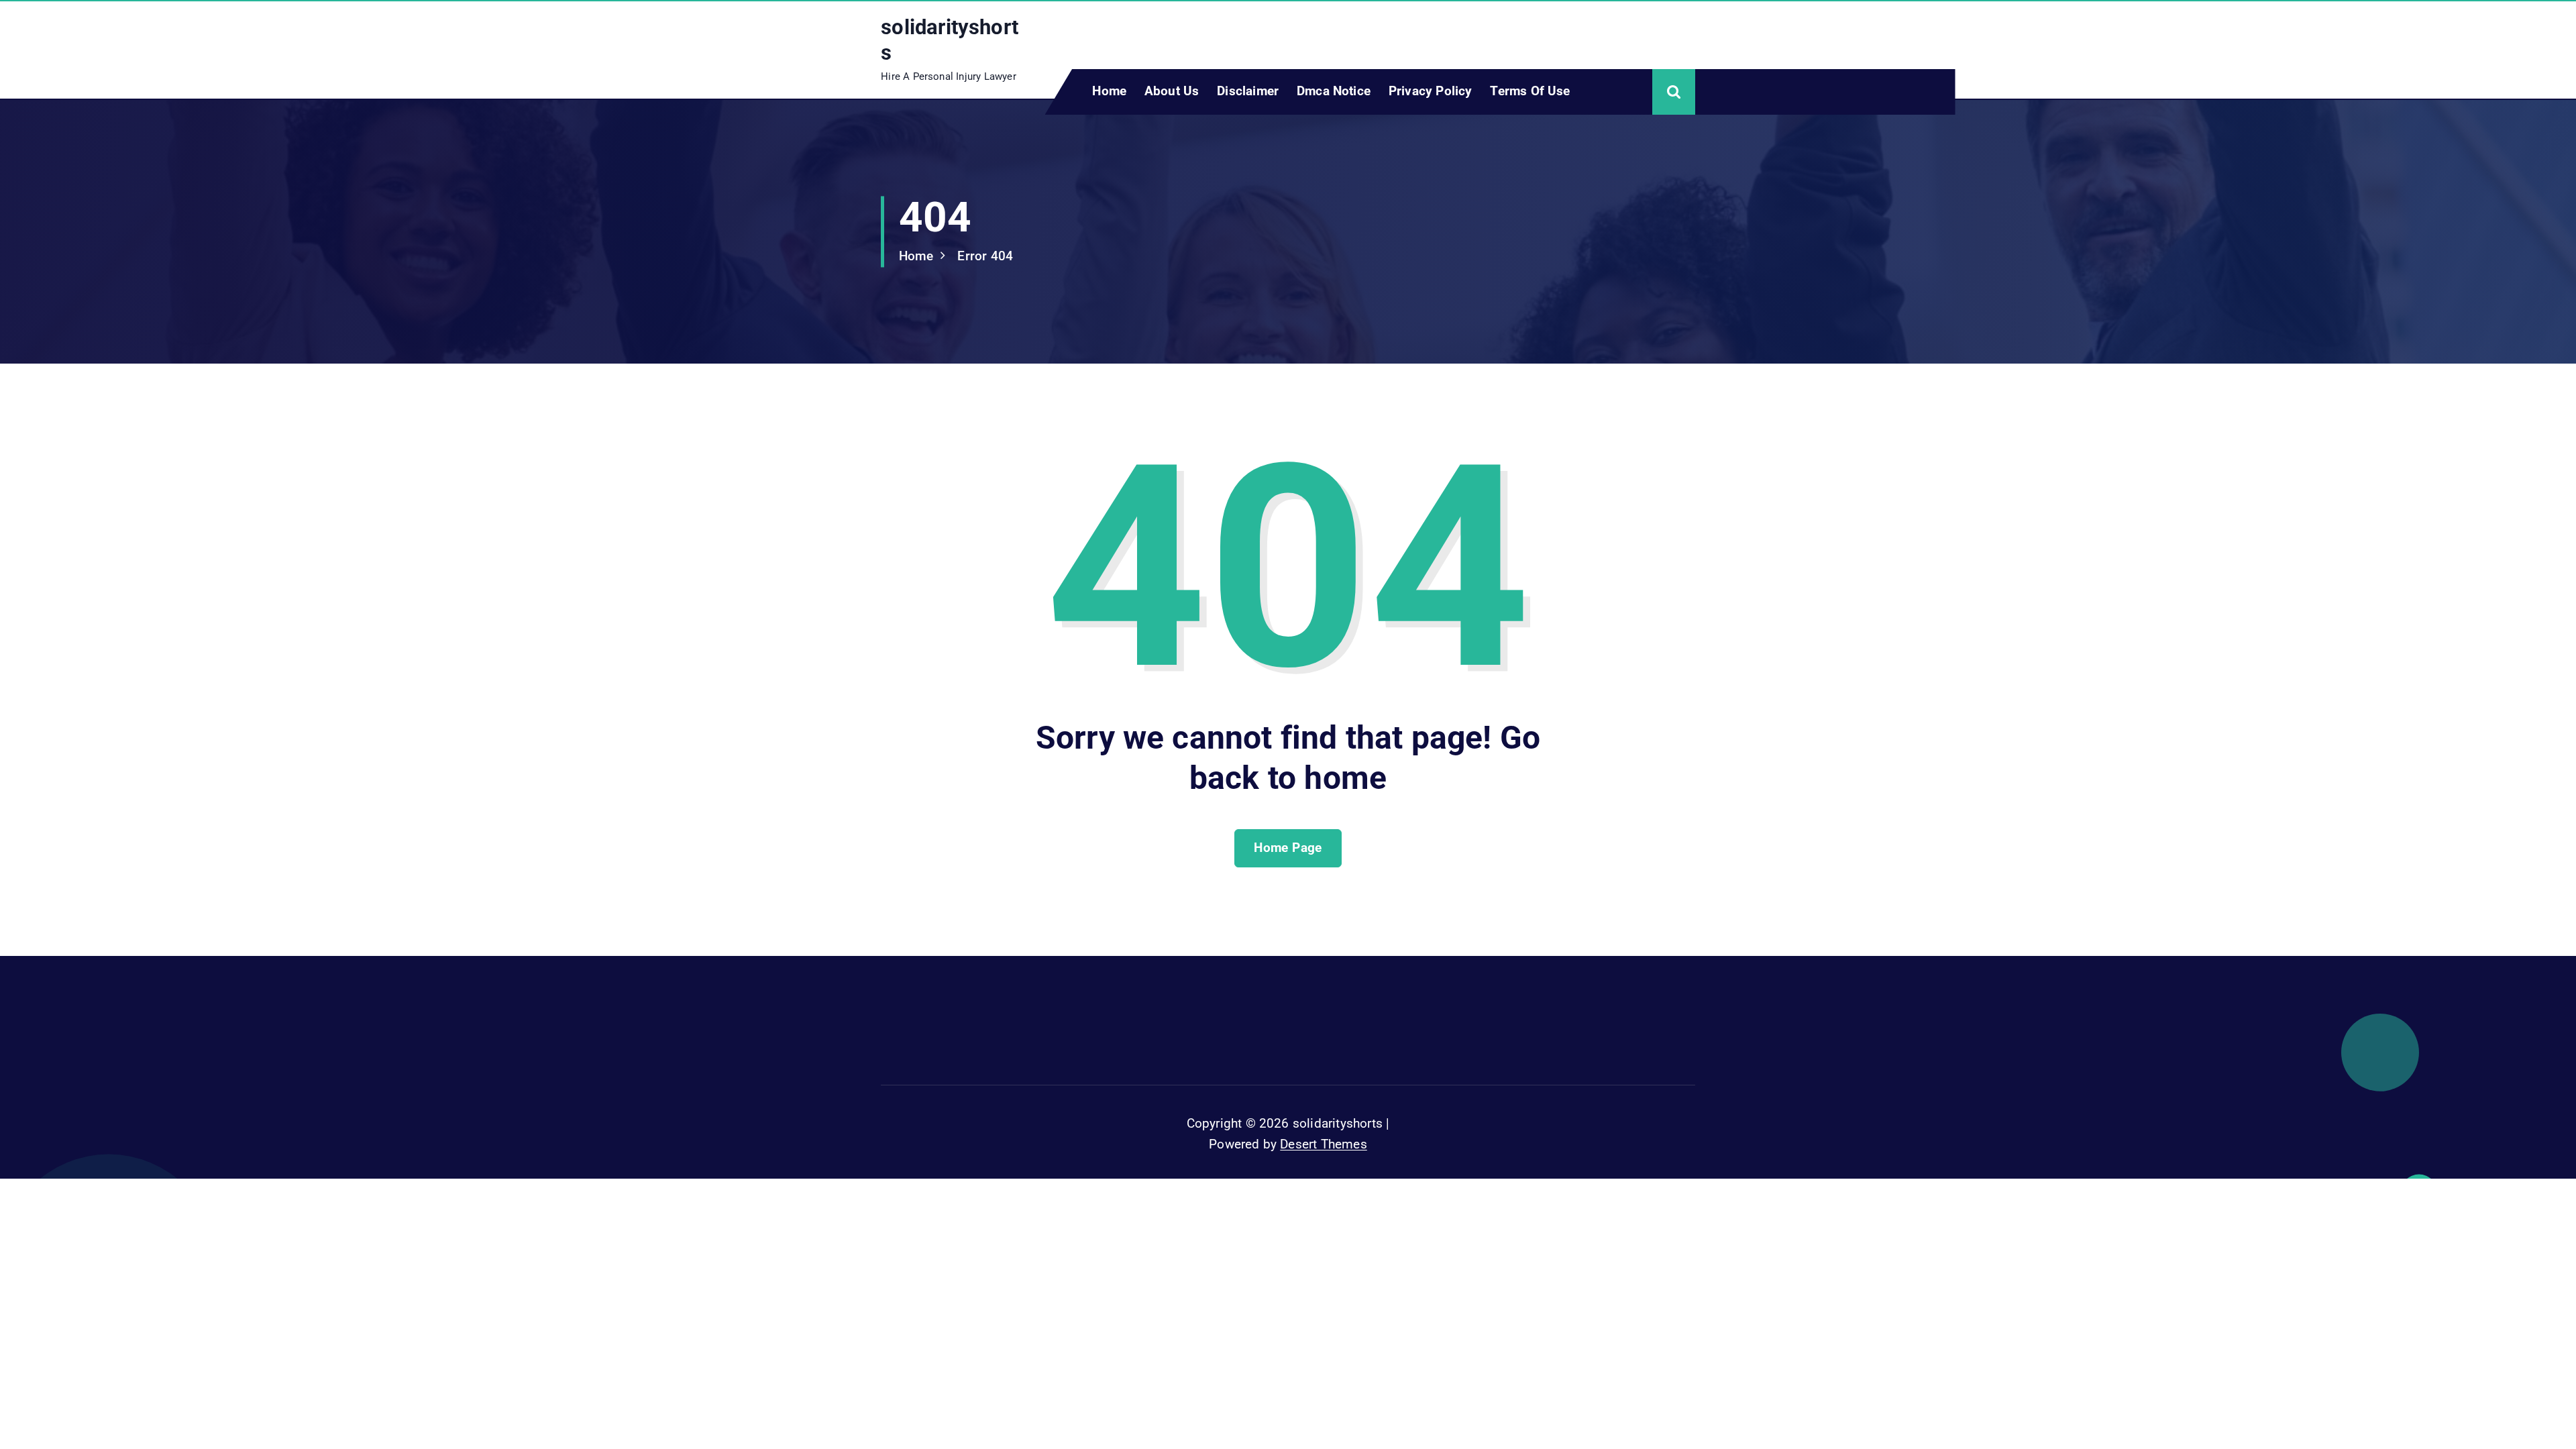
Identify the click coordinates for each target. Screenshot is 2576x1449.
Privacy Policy (1431, 91)
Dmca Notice (1334, 91)
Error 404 (985, 256)
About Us (1172, 91)
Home (1109, 91)
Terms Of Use (1530, 91)
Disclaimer (1248, 91)
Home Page (1288, 848)
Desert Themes (1324, 1144)
